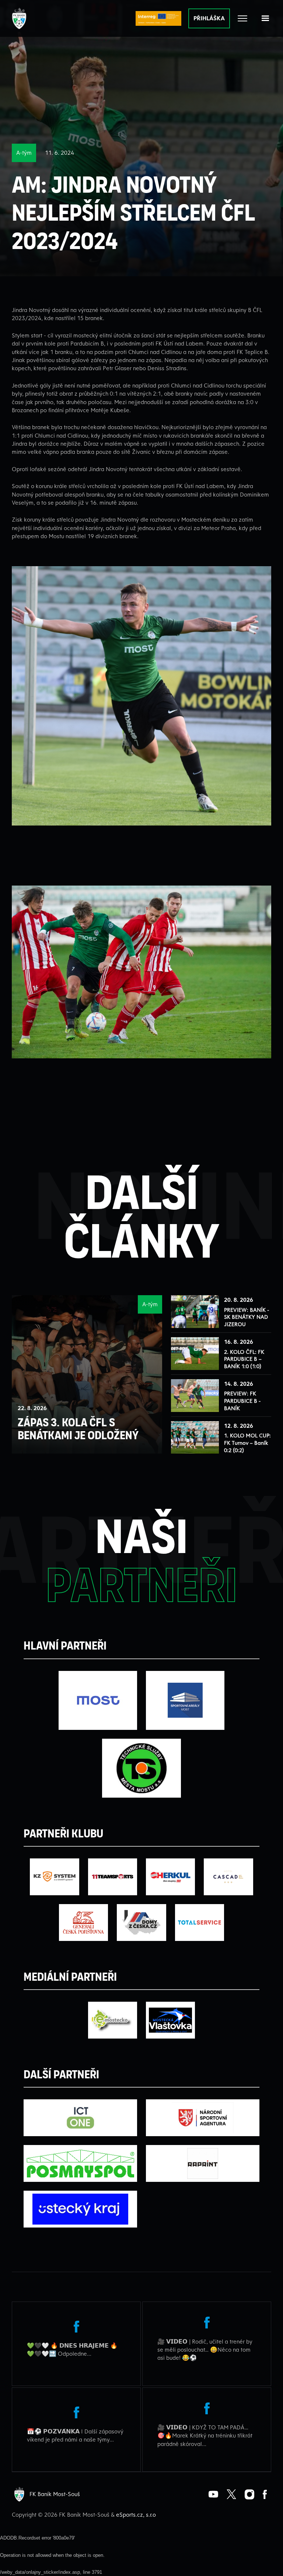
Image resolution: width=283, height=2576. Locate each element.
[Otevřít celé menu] (242, 18)
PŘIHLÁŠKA (209, 18)
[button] (265, 18)
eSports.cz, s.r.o (136, 2514)
